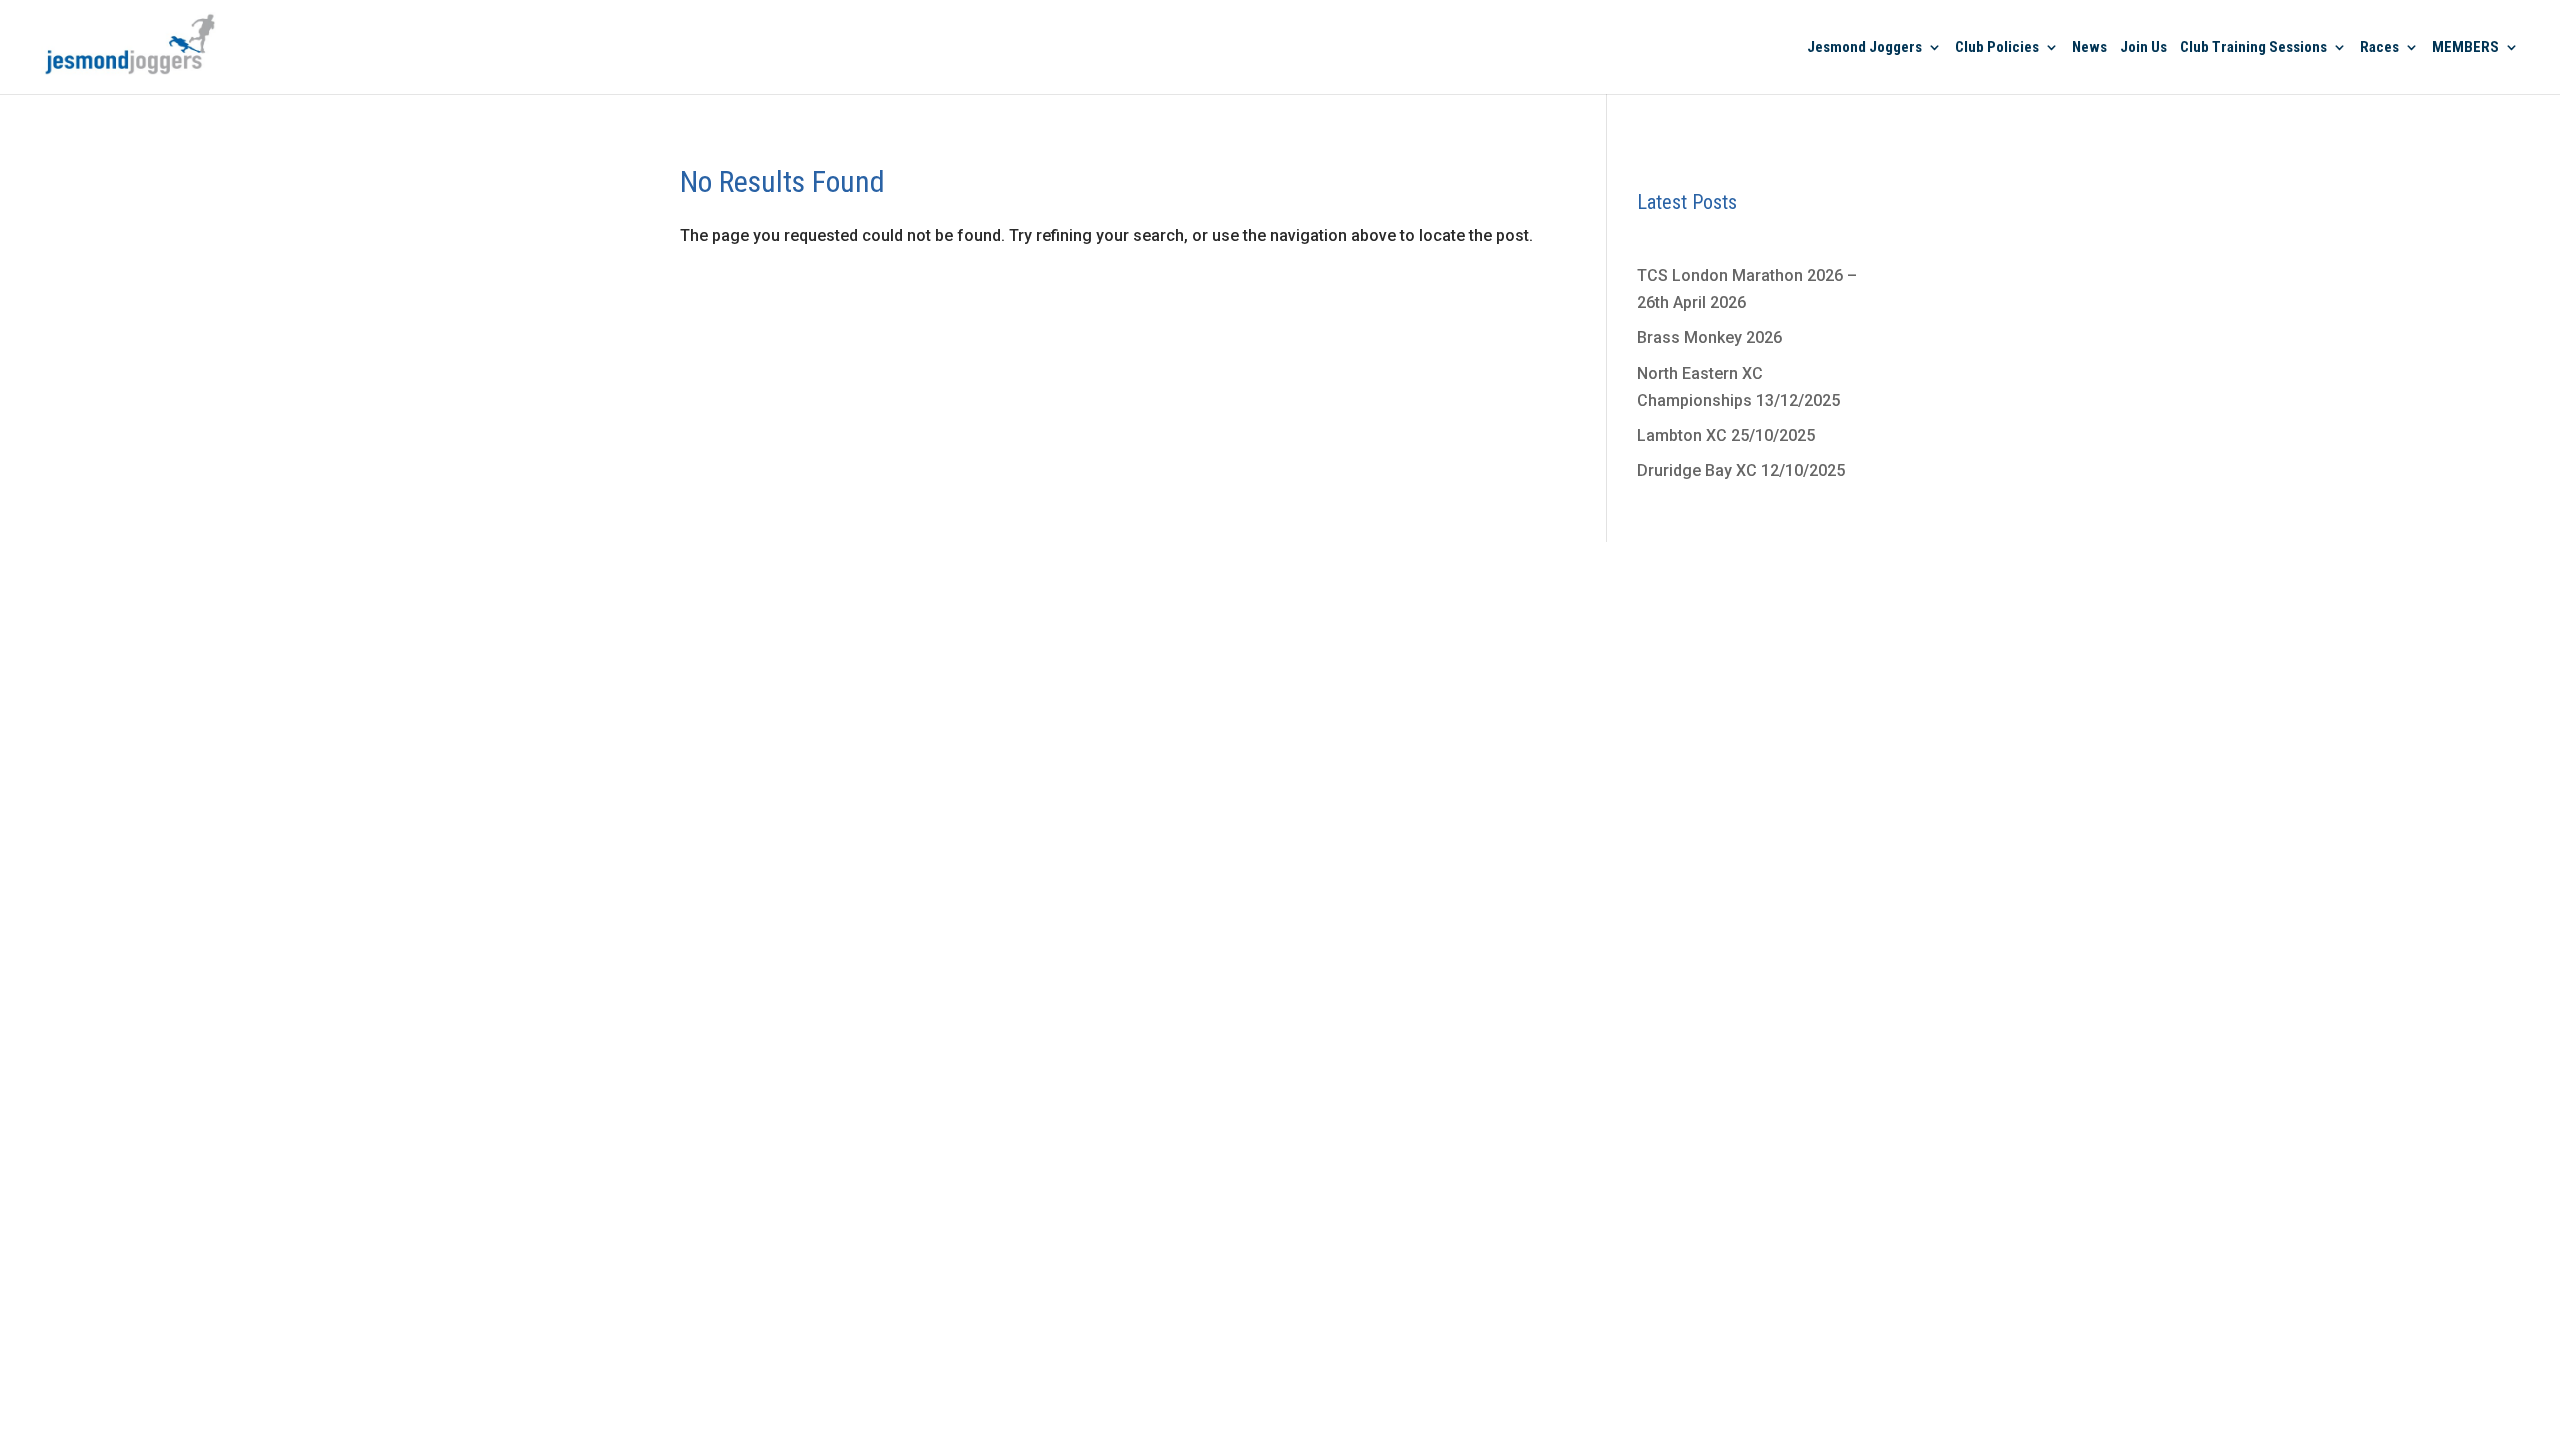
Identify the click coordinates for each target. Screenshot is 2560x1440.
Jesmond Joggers (1864, 48)
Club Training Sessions (2253, 48)
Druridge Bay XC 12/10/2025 (1741, 470)
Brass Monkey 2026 (1709, 337)
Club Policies (1997, 48)
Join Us (2143, 48)
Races (2379, 48)
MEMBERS (2465, 48)
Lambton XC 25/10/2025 (1726, 435)
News (2089, 48)
